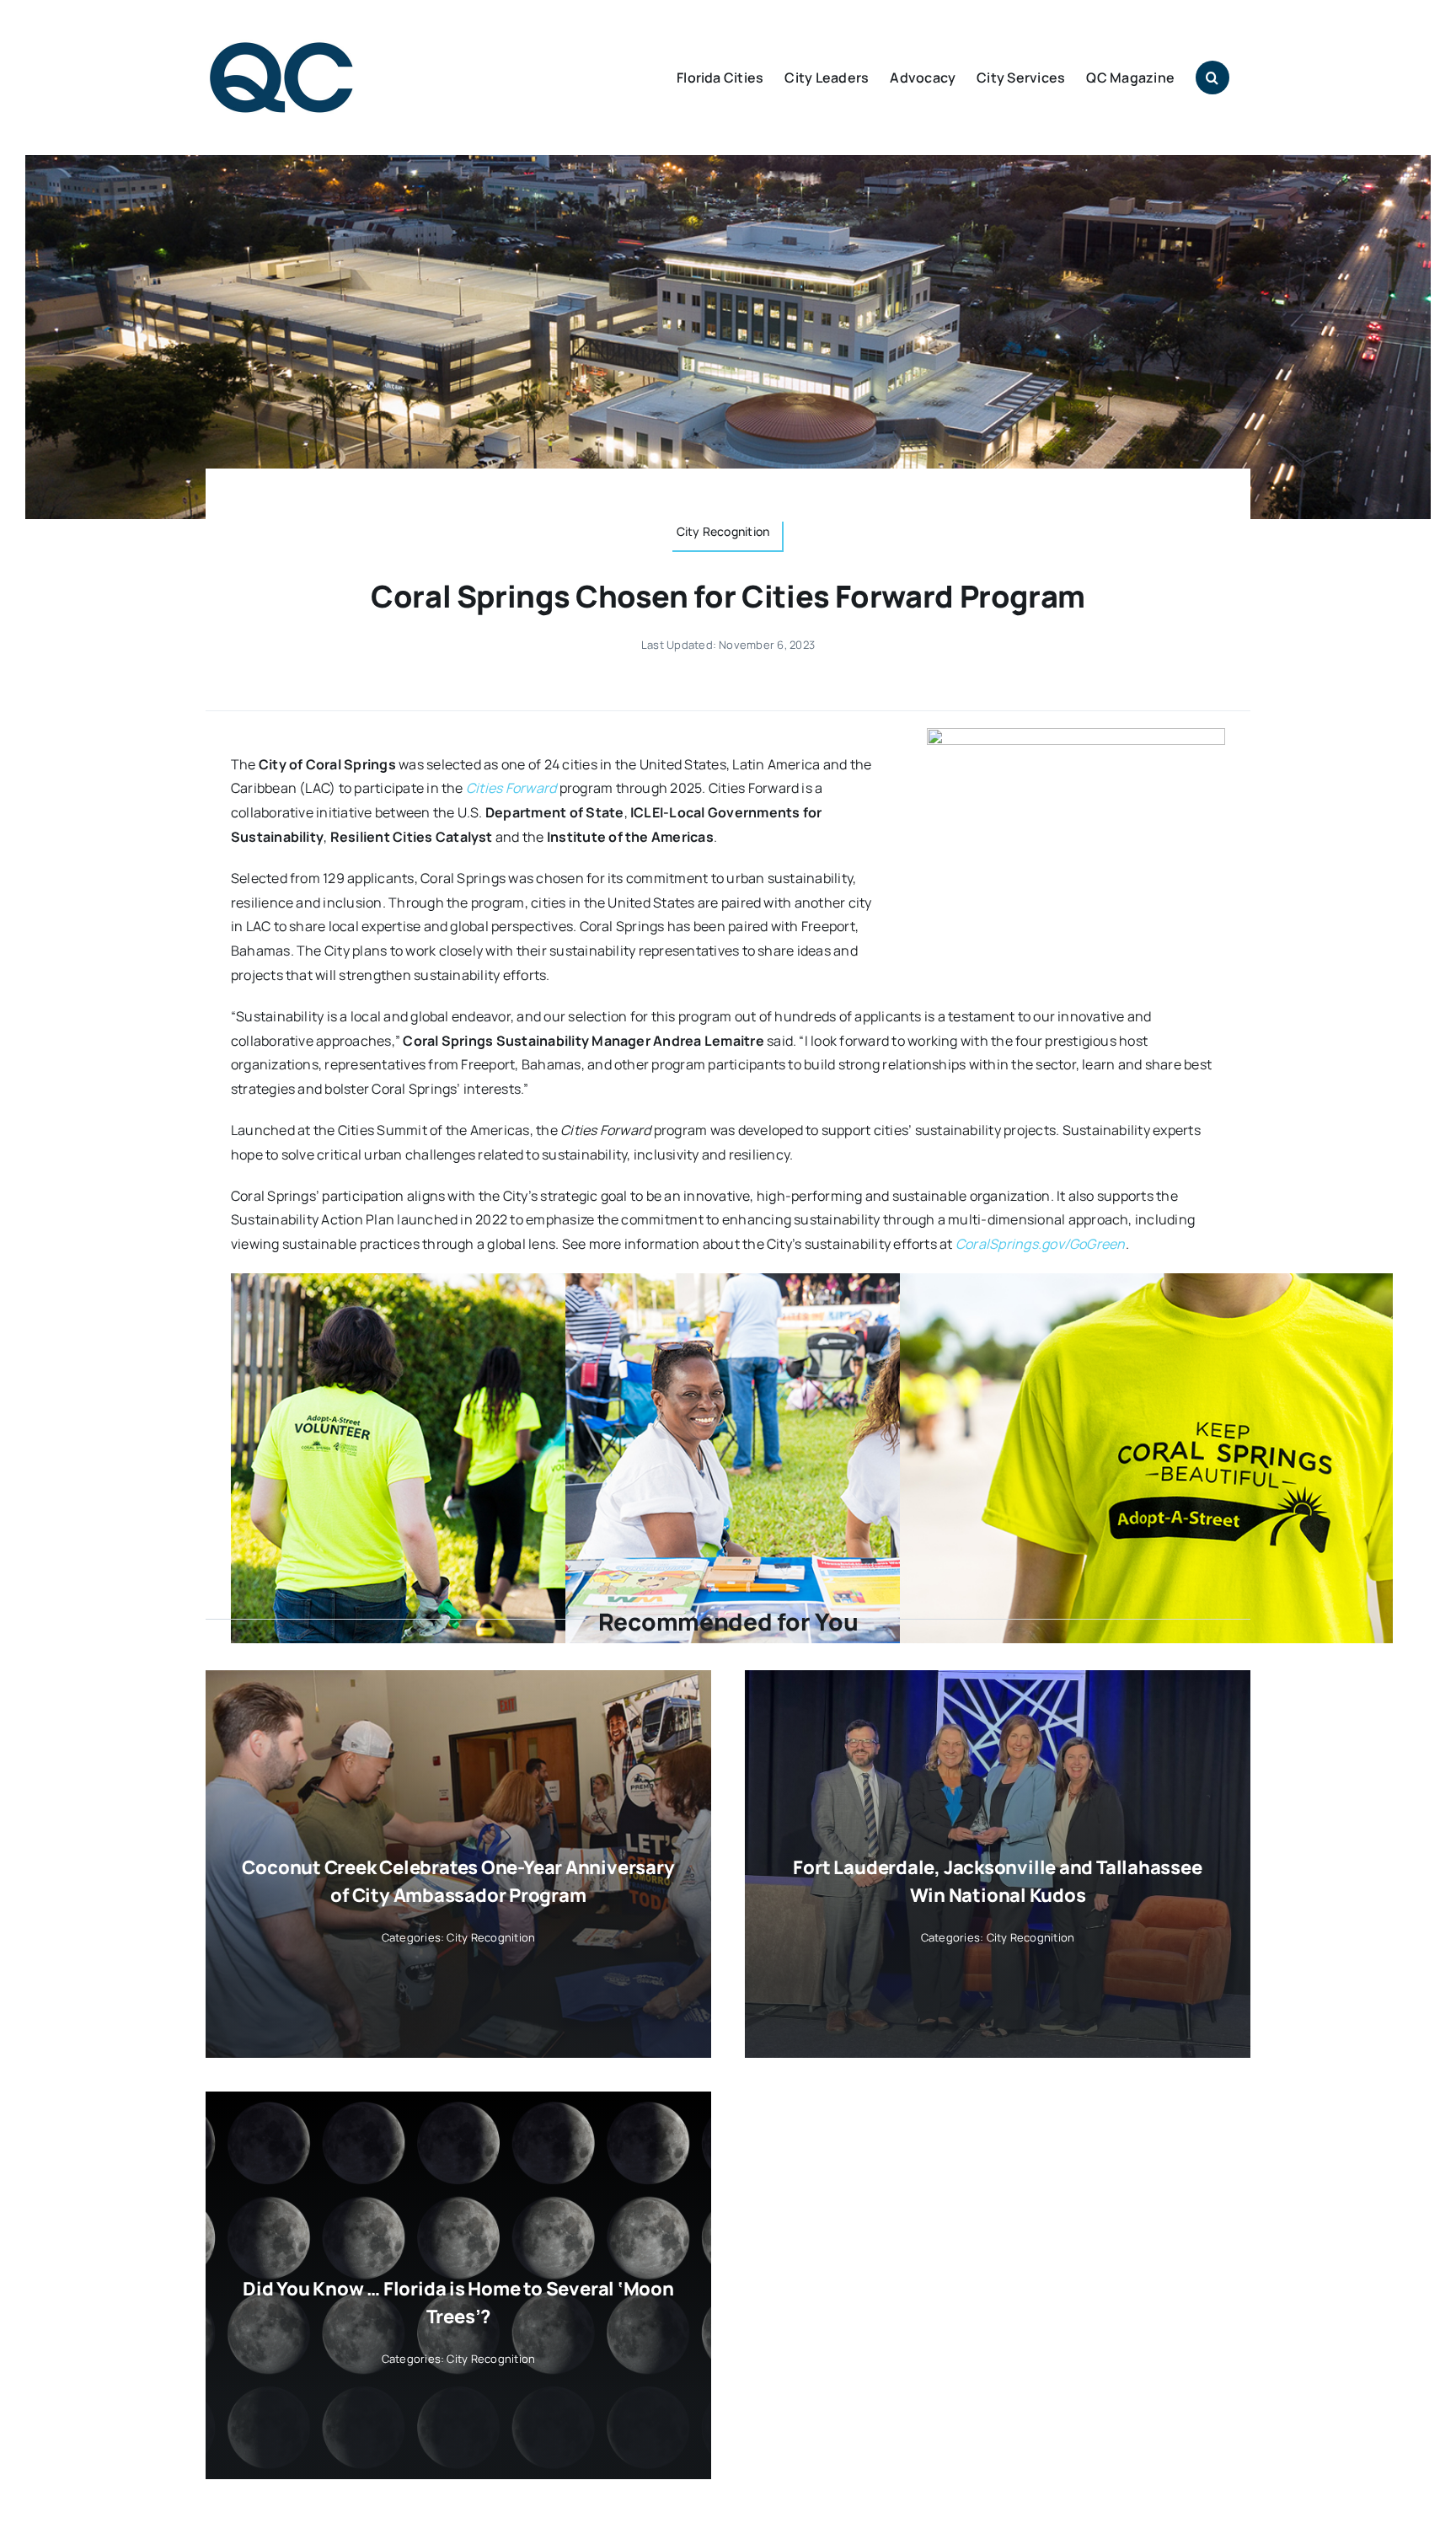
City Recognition (491, 1937)
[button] (1212, 78)
